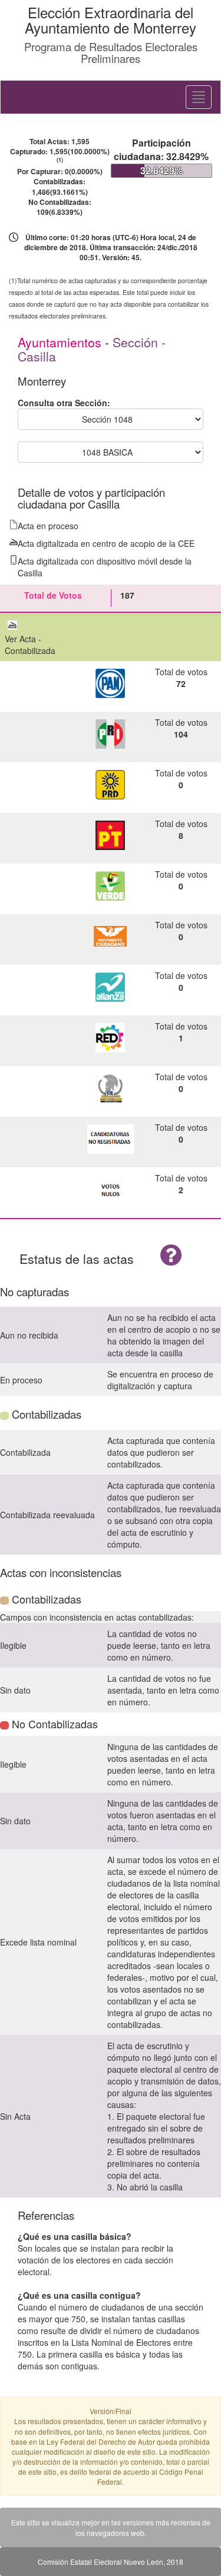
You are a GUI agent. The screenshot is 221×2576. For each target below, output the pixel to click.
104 (181, 734)
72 (181, 683)
